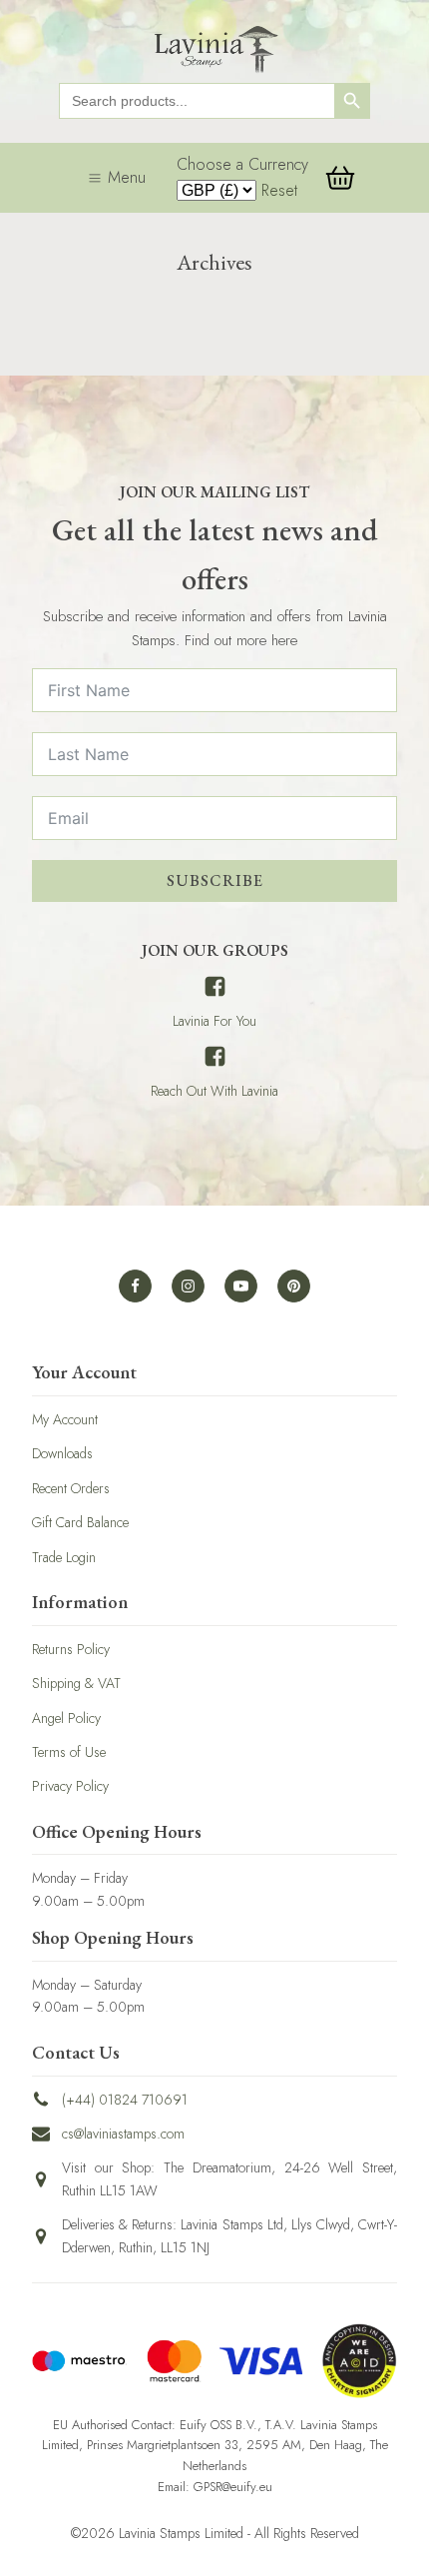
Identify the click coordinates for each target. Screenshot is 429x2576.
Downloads (62, 1453)
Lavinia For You (214, 1021)
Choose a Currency (242, 164)
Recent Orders (71, 1488)
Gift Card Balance (80, 1522)
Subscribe (215, 880)
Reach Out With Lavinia (214, 1091)
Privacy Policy (70, 1786)
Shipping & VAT (76, 1683)
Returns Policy (71, 1649)
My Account (65, 1419)
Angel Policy (66, 1718)
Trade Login (64, 1557)
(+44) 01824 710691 (125, 2100)
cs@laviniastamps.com (123, 2134)
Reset (279, 190)
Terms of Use (69, 1752)
